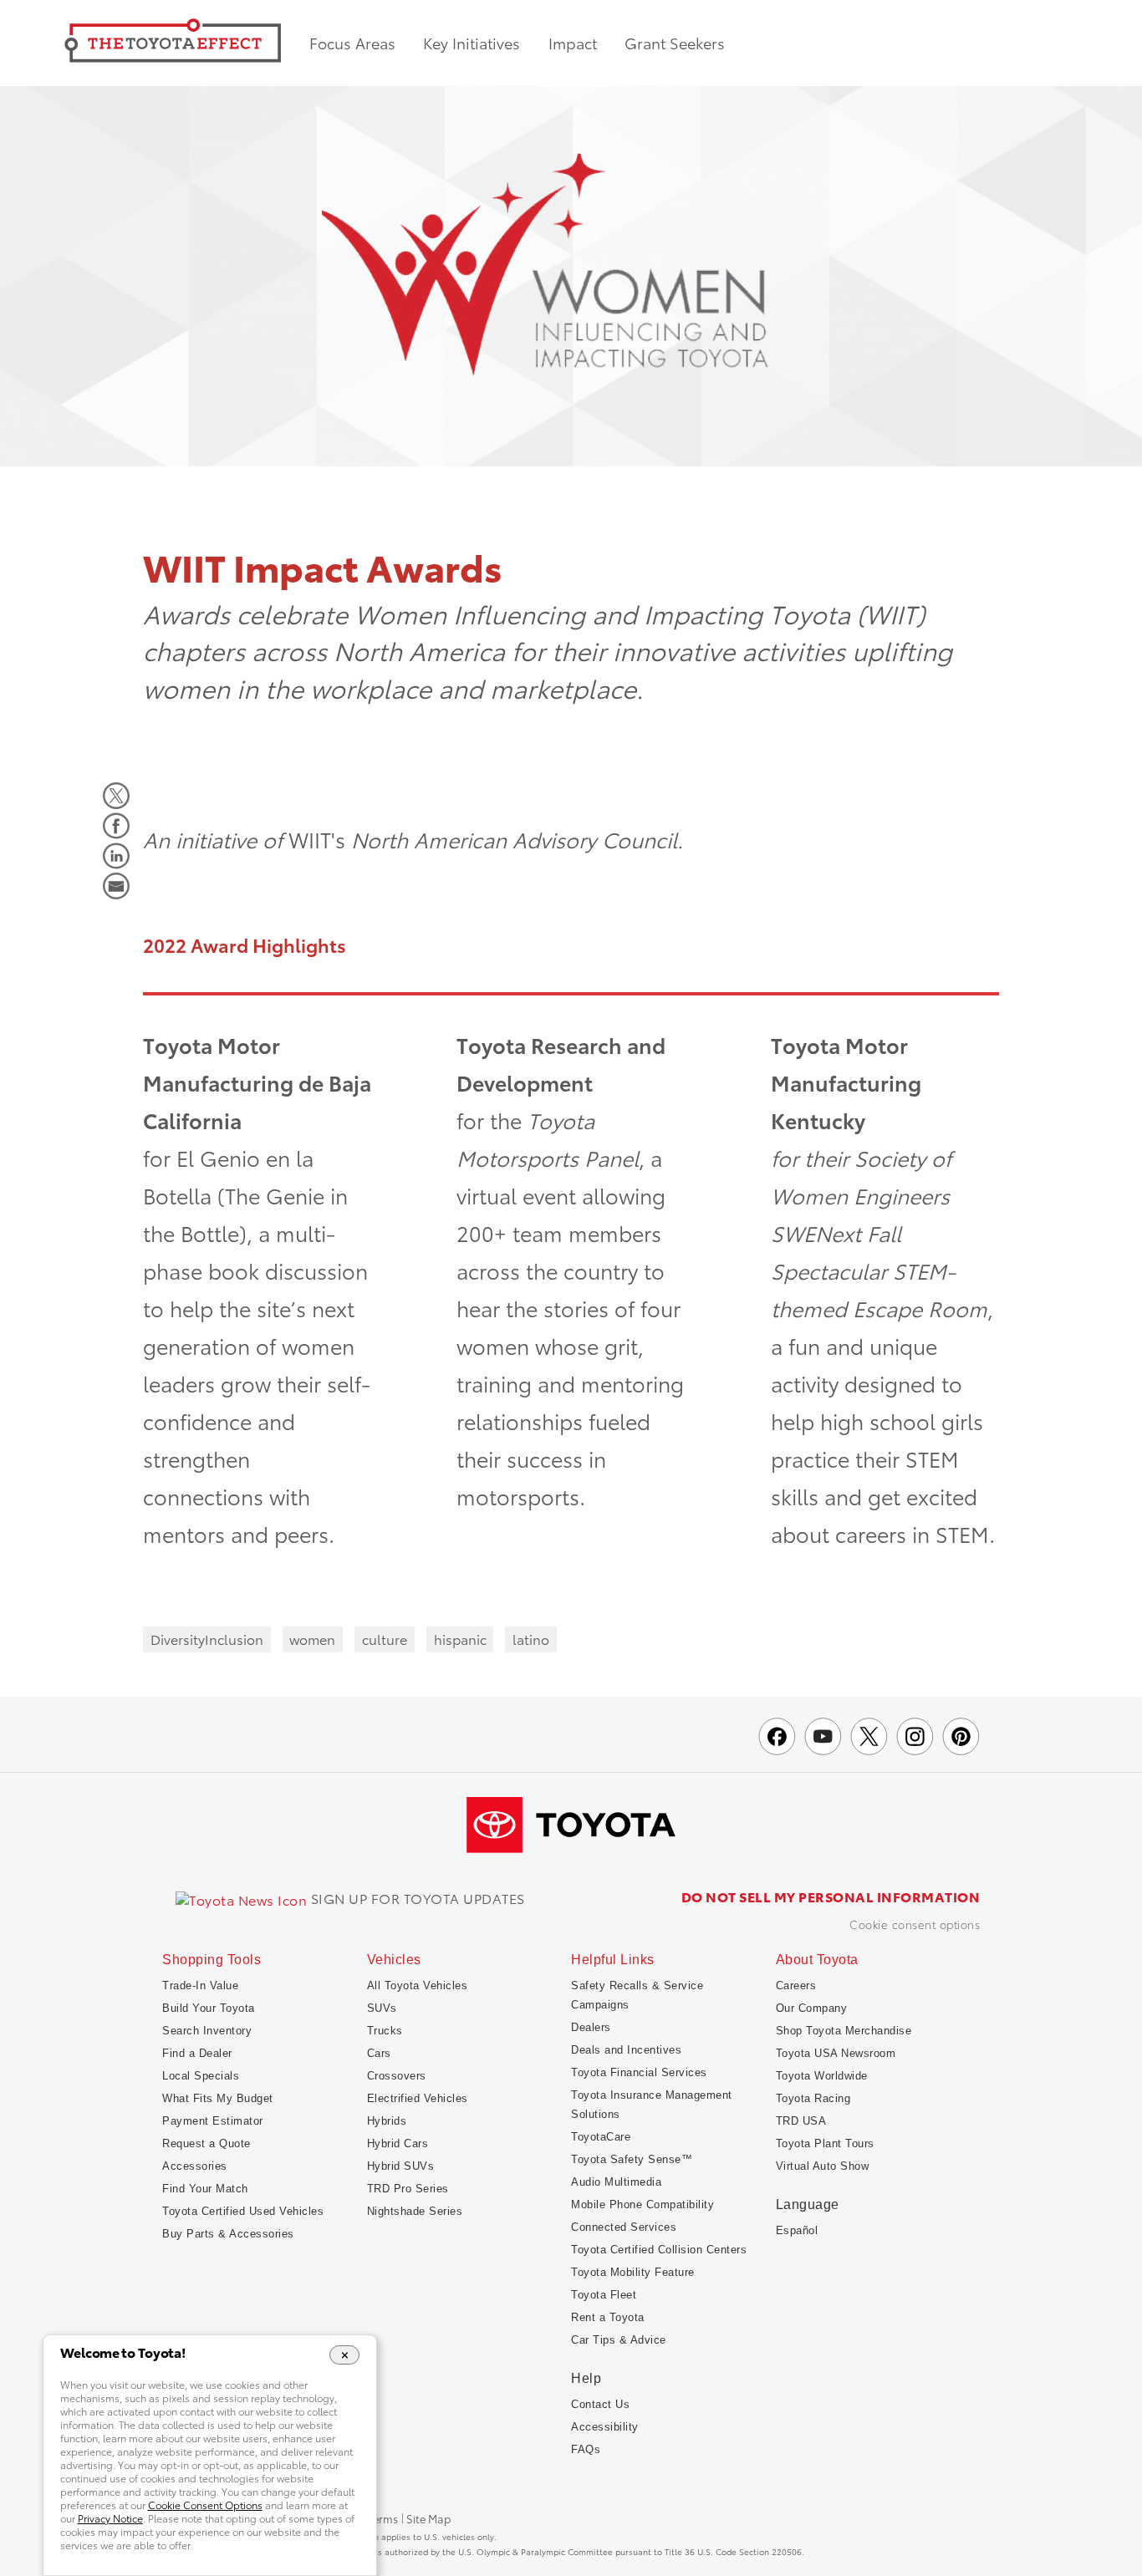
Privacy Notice (110, 2518)
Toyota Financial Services (639, 2072)
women (312, 1639)
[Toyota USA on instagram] (915, 1736)
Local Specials (201, 2076)
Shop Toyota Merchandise (844, 2031)
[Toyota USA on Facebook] (777, 1736)
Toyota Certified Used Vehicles (243, 2211)
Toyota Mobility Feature (633, 2272)
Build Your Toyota (209, 2008)
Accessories (195, 2166)
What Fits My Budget (218, 2098)
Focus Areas (352, 43)
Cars (379, 2053)
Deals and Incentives (626, 2050)
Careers (796, 1985)
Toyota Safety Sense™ (632, 2159)
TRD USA (801, 2121)
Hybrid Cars (398, 2143)
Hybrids (387, 2121)
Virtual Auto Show (823, 2166)
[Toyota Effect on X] (869, 1736)
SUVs (382, 2008)
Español (797, 2230)
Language (808, 2204)
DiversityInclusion (207, 1639)
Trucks (385, 2031)
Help (586, 2378)
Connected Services (624, 2227)
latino (531, 1639)
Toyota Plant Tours (825, 2143)
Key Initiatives (472, 43)
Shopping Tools (212, 1960)
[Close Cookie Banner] (345, 2355)
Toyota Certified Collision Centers (659, 2250)
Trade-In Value (200, 1985)
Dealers (591, 2027)
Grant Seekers (675, 43)
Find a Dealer (197, 2053)
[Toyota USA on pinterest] (961, 1736)
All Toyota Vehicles (418, 1985)
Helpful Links (613, 1960)
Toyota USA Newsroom (836, 2053)
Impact (573, 43)
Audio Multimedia (616, 2182)
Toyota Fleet (604, 2295)
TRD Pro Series (408, 2189)
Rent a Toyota (608, 2317)
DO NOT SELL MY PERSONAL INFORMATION (831, 1896)
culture (385, 1639)
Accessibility (605, 2427)
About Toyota (817, 1960)
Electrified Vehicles (418, 2098)
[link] (350, 1899)
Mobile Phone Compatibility (642, 2204)
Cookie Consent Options (915, 1924)
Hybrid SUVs (401, 2166)
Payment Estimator (213, 2121)
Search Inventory (207, 2031)
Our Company (812, 2008)
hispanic (460, 1639)
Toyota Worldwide (822, 2076)
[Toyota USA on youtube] (823, 1736)
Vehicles (394, 1960)
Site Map (428, 2519)
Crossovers (397, 2076)
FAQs (586, 2449)
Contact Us (600, 2404)
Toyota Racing (813, 2098)
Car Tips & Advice (619, 2340)
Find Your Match (205, 2189)
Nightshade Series (415, 2211)
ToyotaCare (601, 2137)
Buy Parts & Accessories (228, 2234)
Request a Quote (206, 2143)
